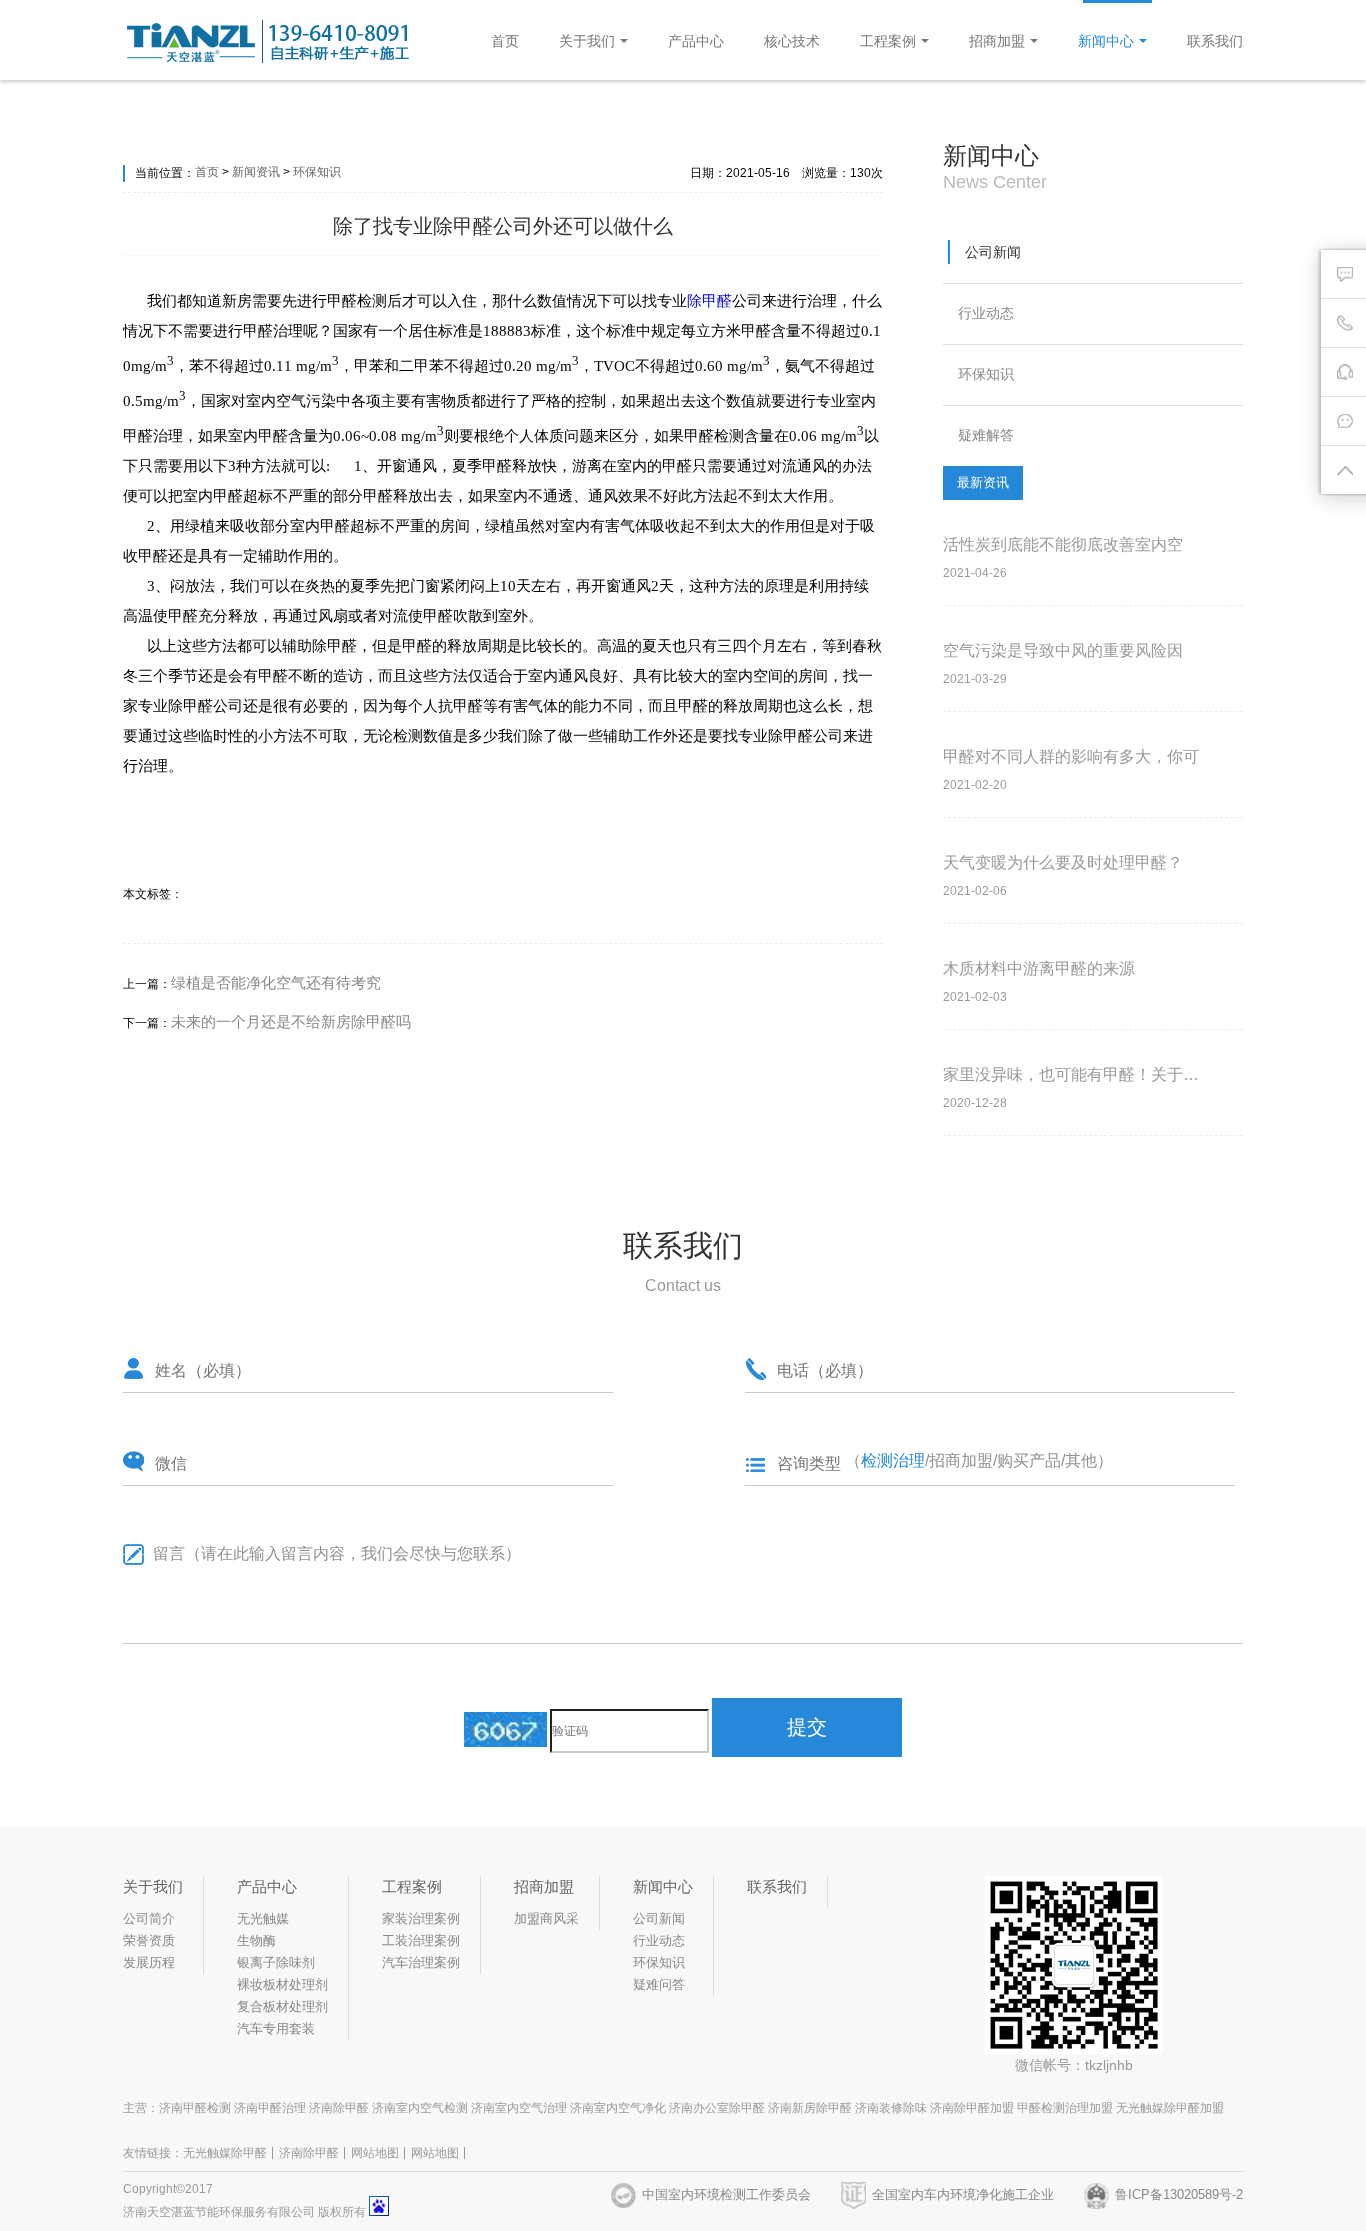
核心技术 (792, 41)
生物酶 (256, 1940)
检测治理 (893, 1460)
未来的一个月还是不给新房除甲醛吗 (291, 1021)
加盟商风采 (546, 1918)
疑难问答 (659, 1984)
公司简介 (149, 1918)
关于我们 (587, 41)
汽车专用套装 (276, 2028)
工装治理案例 (421, 1940)
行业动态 (986, 313)
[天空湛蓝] (273, 59)
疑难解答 (986, 435)
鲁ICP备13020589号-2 (1179, 2194)
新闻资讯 (256, 172)
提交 (807, 1727)
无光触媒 (263, 1918)
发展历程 (149, 1962)
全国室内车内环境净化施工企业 (963, 2194)
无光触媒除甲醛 (225, 2153)
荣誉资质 (149, 1940)
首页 (505, 41)
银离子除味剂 (276, 1962)
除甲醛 (709, 301)
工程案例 (888, 41)
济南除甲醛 (309, 2153)
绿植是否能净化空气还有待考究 (276, 982)
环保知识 (317, 172)
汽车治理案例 (421, 1962)
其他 (1081, 1460)
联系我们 (1215, 41)
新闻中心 (1106, 41)
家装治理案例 (421, 1918)
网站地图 (375, 2153)
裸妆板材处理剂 (282, 1984)
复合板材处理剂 (282, 2006)
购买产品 (1029, 1460)
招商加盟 (997, 41)
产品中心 (696, 41)
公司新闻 (993, 252)
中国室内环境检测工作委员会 (726, 2194)
